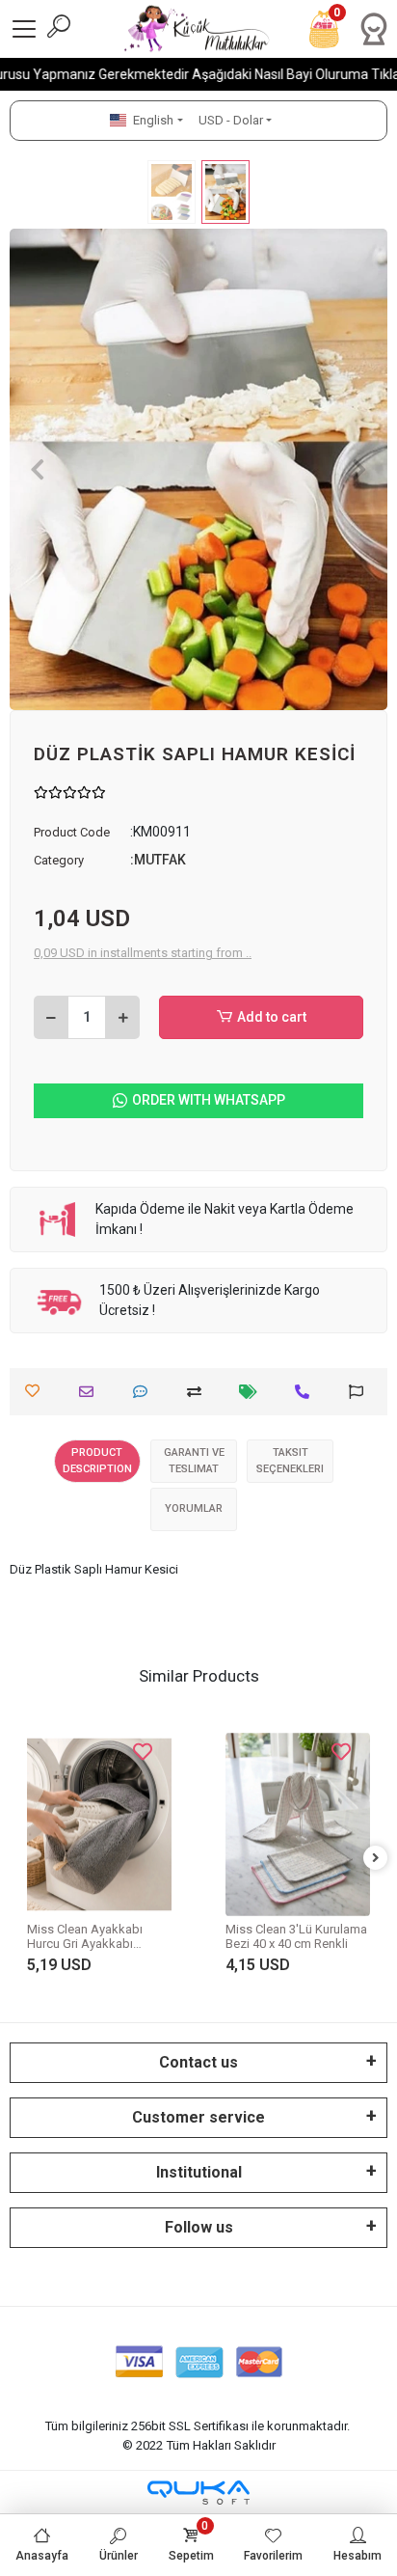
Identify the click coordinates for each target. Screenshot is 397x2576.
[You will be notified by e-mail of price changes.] (253, 1392)
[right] (376, 1859)
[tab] (97, 1461)
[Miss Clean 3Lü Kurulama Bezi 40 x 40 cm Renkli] (298, 1825)
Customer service (198, 2117)
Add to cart (272, 1017)
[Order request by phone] (307, 1392)
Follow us (199, 2227)
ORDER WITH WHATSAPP (209, 1100)
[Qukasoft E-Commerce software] (198, 2493)
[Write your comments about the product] (145, 1392)
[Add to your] (199, 1392)
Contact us (198, 2062)
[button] (38, 469)
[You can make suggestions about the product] (361, 1392)
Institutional (199, 2172)
